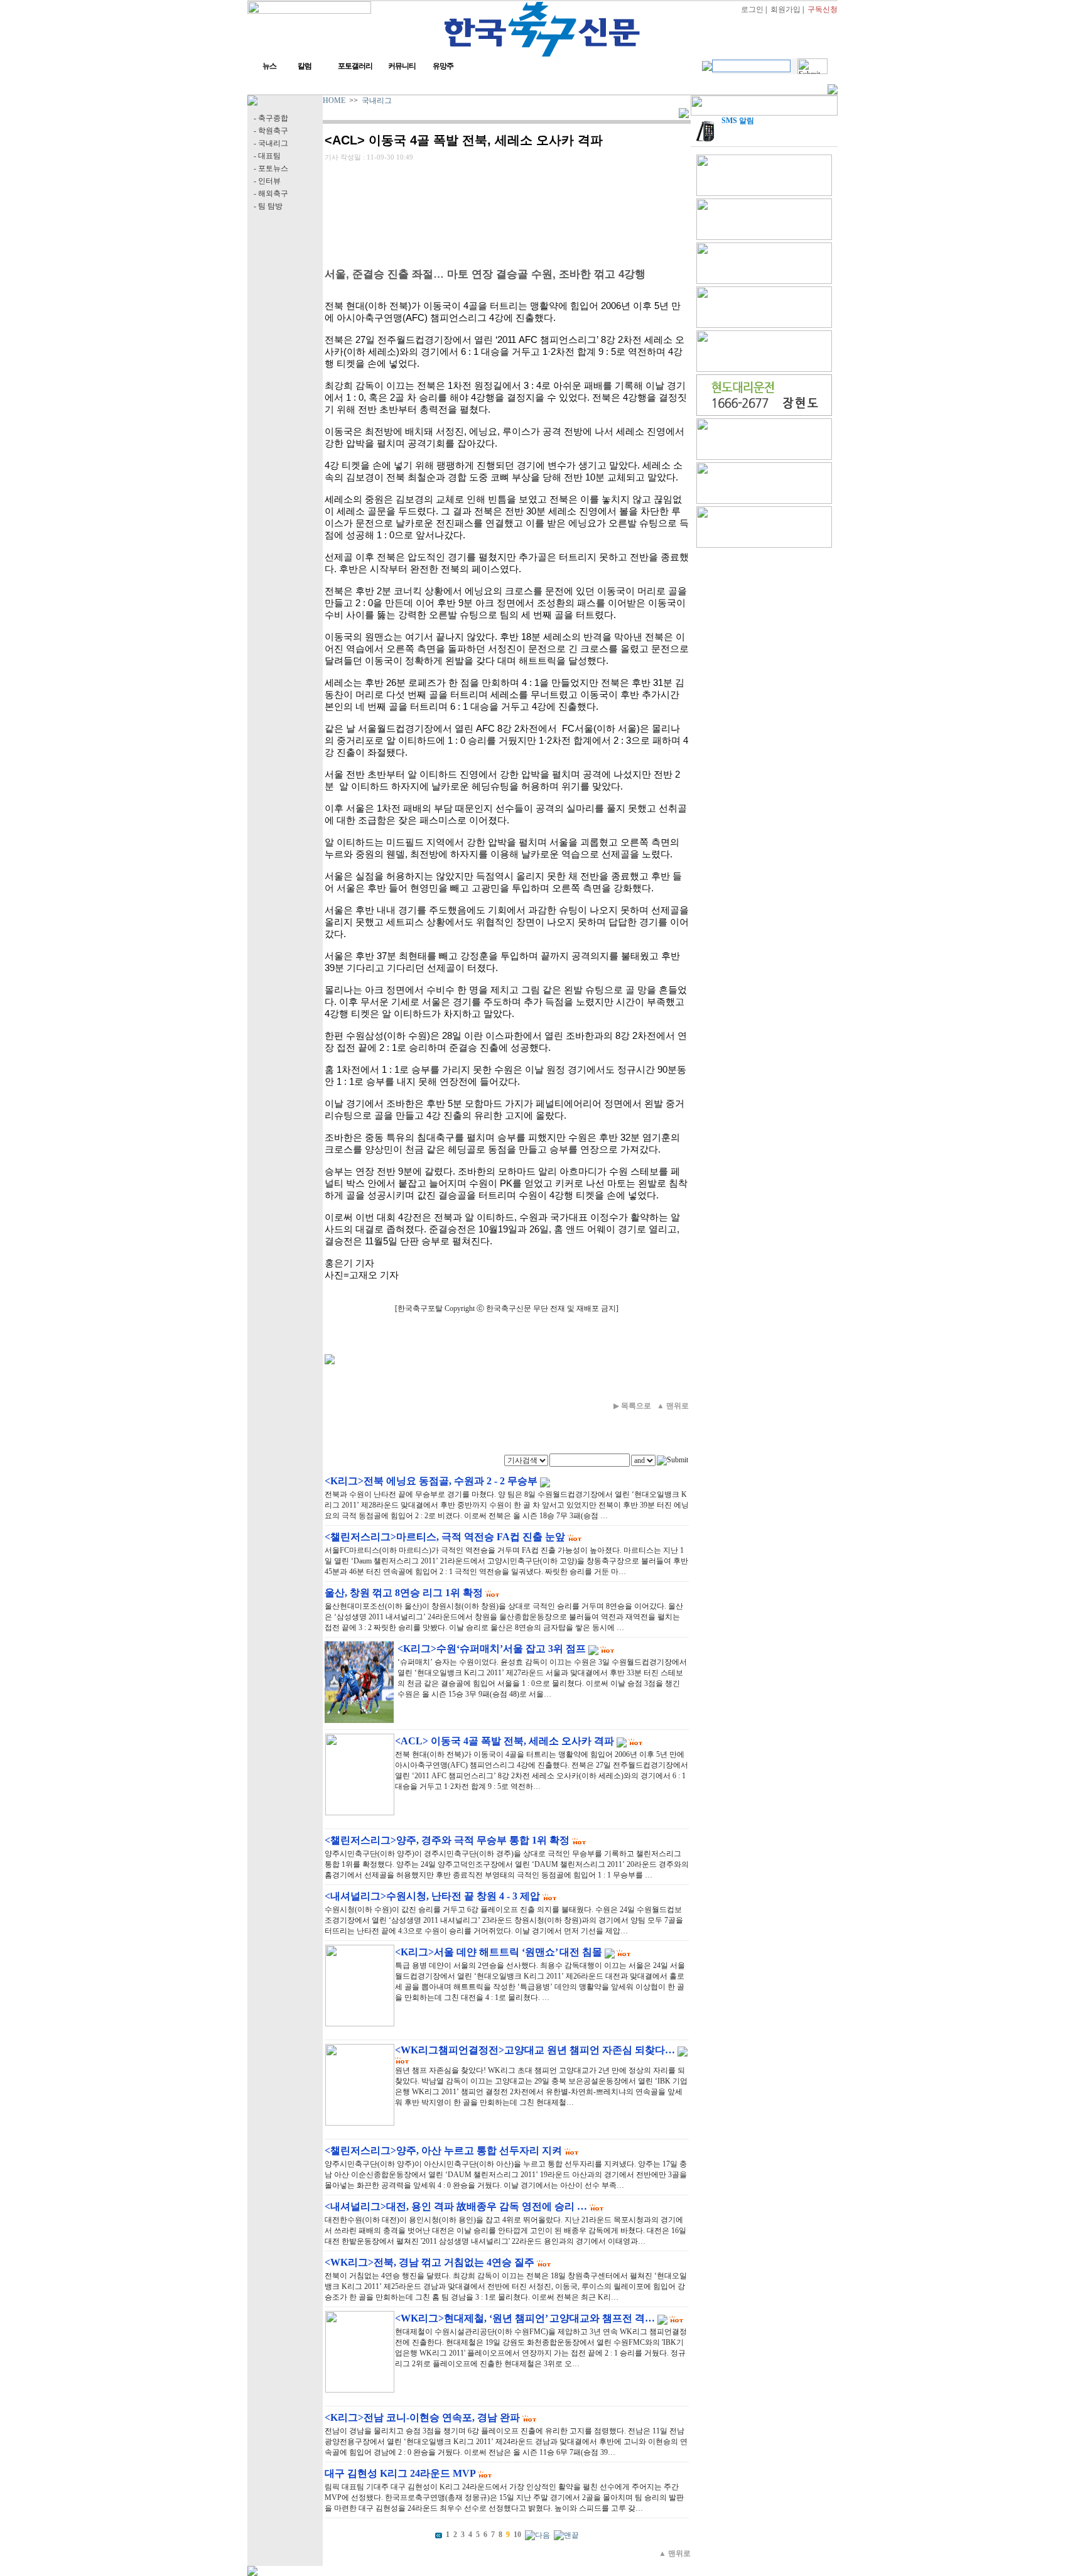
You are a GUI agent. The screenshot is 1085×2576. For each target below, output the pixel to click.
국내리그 (377, 101)
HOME (334, 101)
